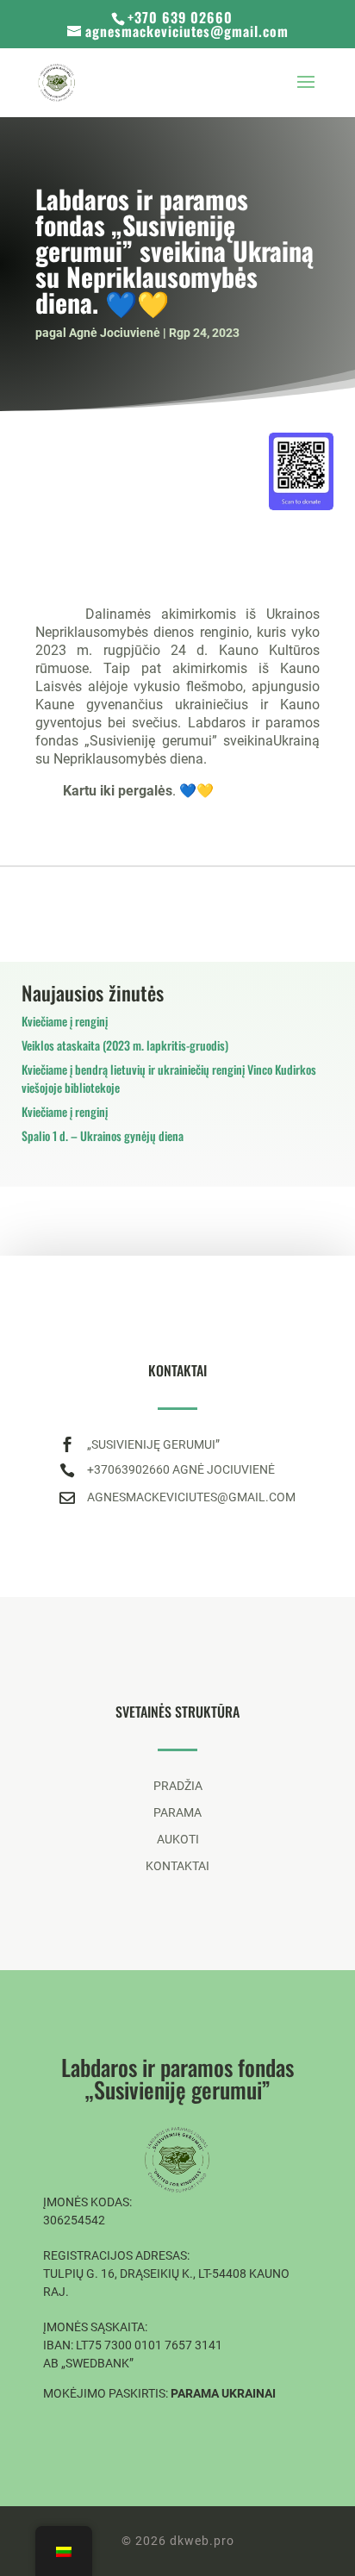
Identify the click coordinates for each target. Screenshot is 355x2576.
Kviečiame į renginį (65, 1021)
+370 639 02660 (180, 17)
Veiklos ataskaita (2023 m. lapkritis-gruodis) (125, 1045)
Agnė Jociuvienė (115, 333)
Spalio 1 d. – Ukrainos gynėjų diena (103, 1135)
